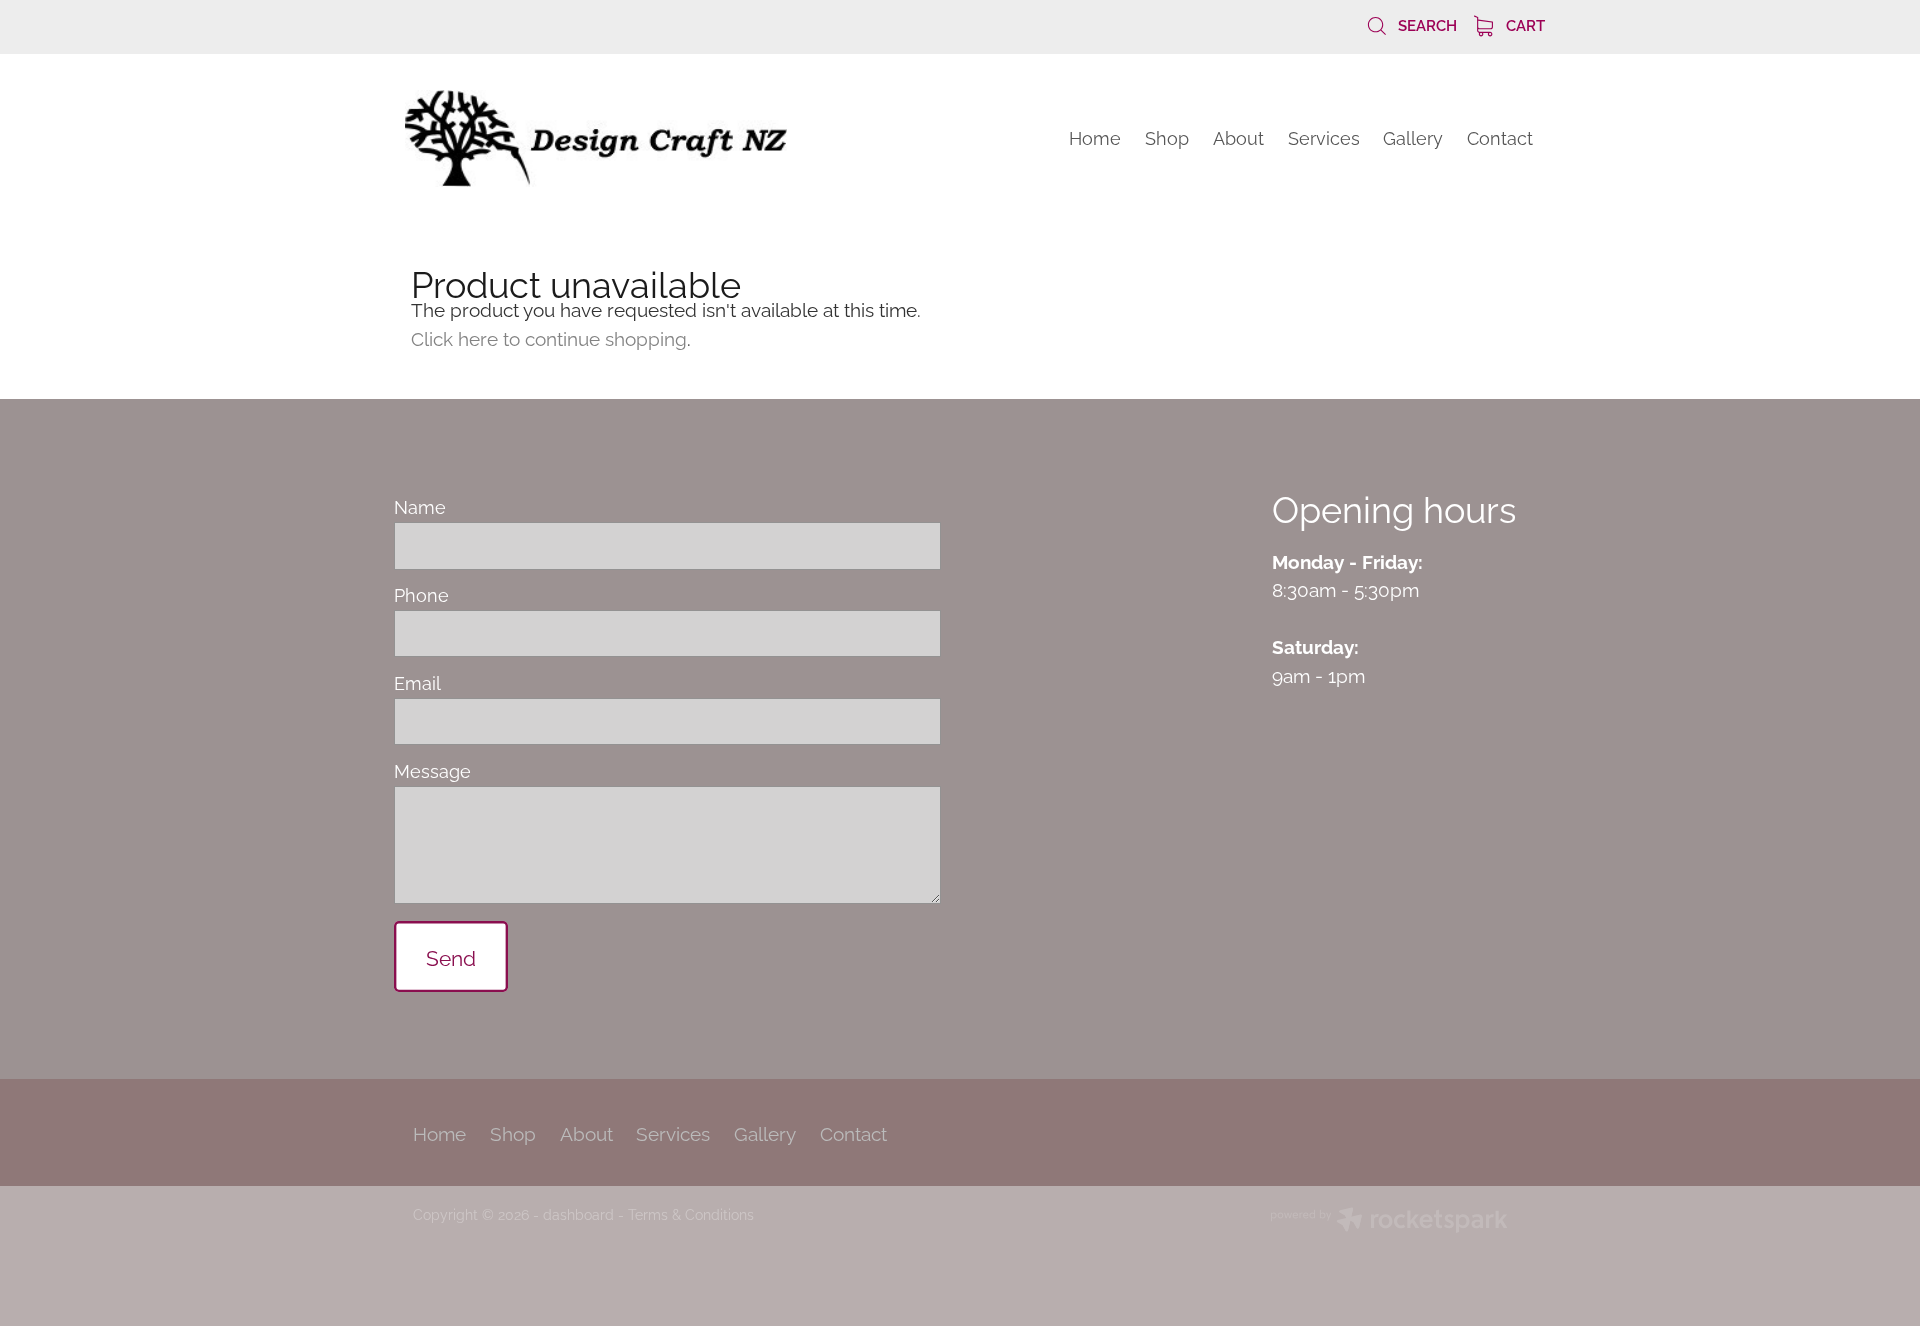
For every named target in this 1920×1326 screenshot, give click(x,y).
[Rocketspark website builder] (1389, 1221)
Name (420, 507)
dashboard (578, 1213)
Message (432, 771)
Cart (1523, 24)
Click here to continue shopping (549, 337)
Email (417, 683)
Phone (421, 595)
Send (451, 956)
